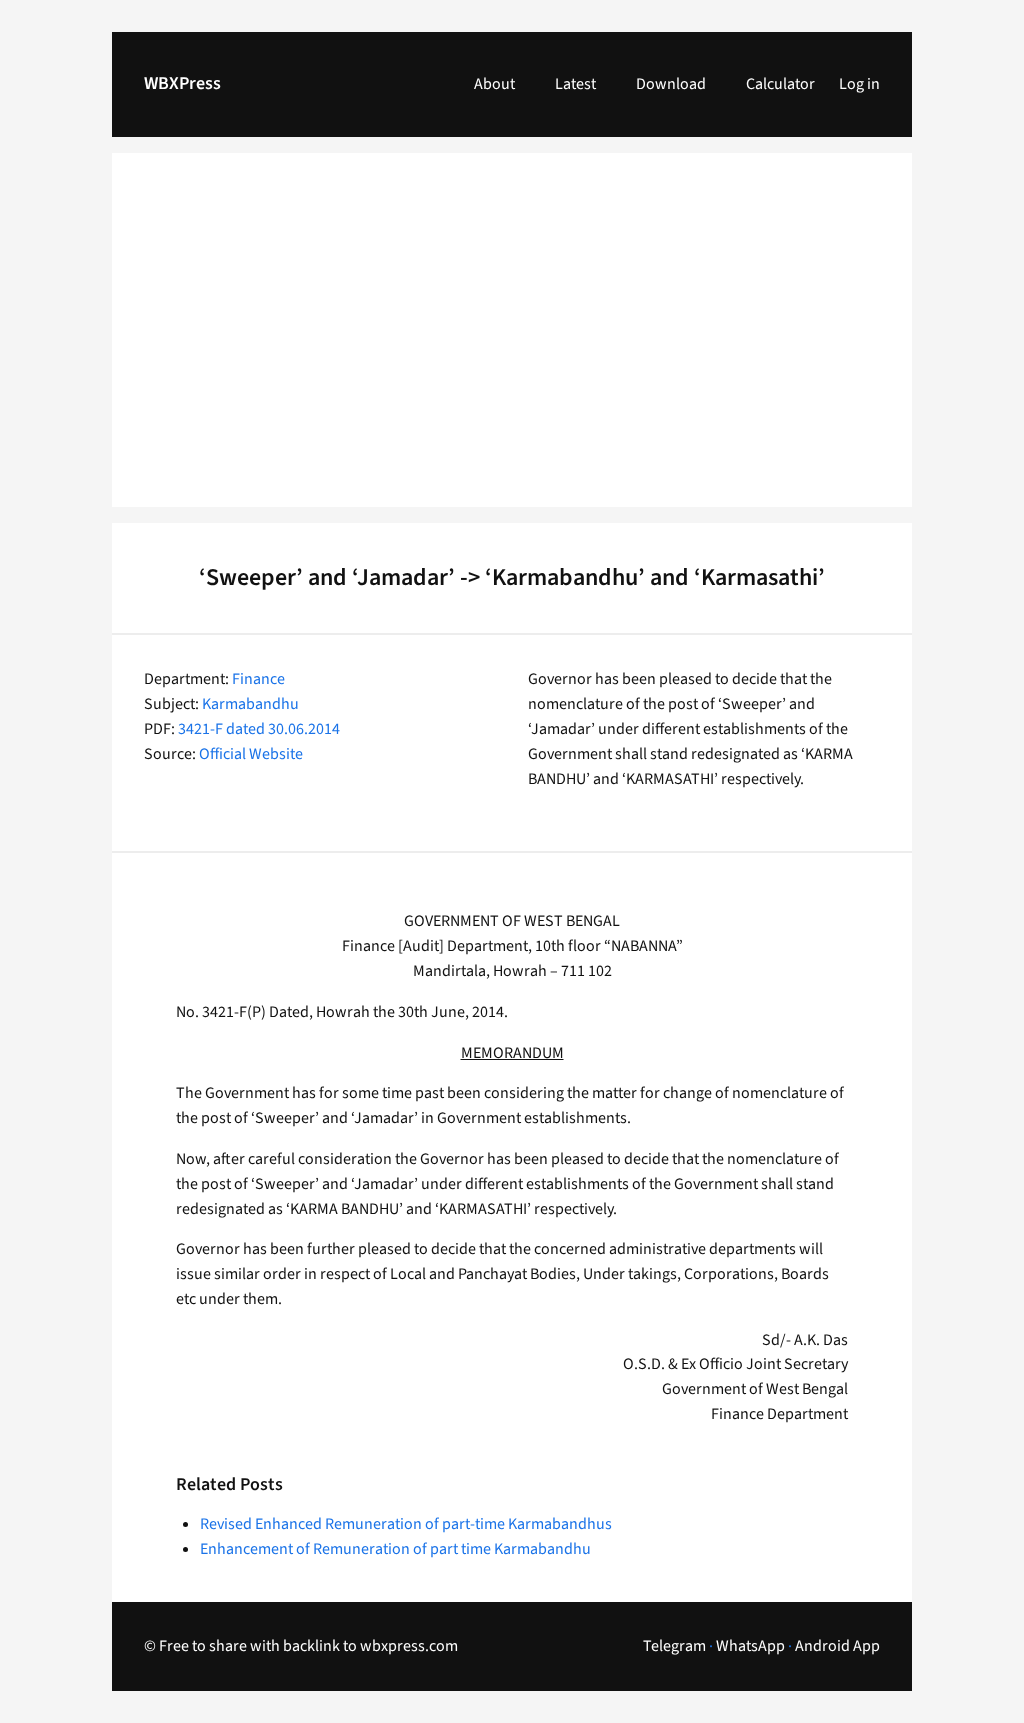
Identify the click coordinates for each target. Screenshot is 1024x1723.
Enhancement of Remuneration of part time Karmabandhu (395, 1549)
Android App (837, 1646)
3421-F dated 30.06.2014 (259, 729)
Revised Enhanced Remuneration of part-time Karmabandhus (406, 1524)
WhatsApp (750, 1646)
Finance (258, 679)
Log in (859, 84)
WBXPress (182, 83)
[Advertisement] (512, 342)
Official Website (251, 754)
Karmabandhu (250, 704)
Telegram (674, 1646)
